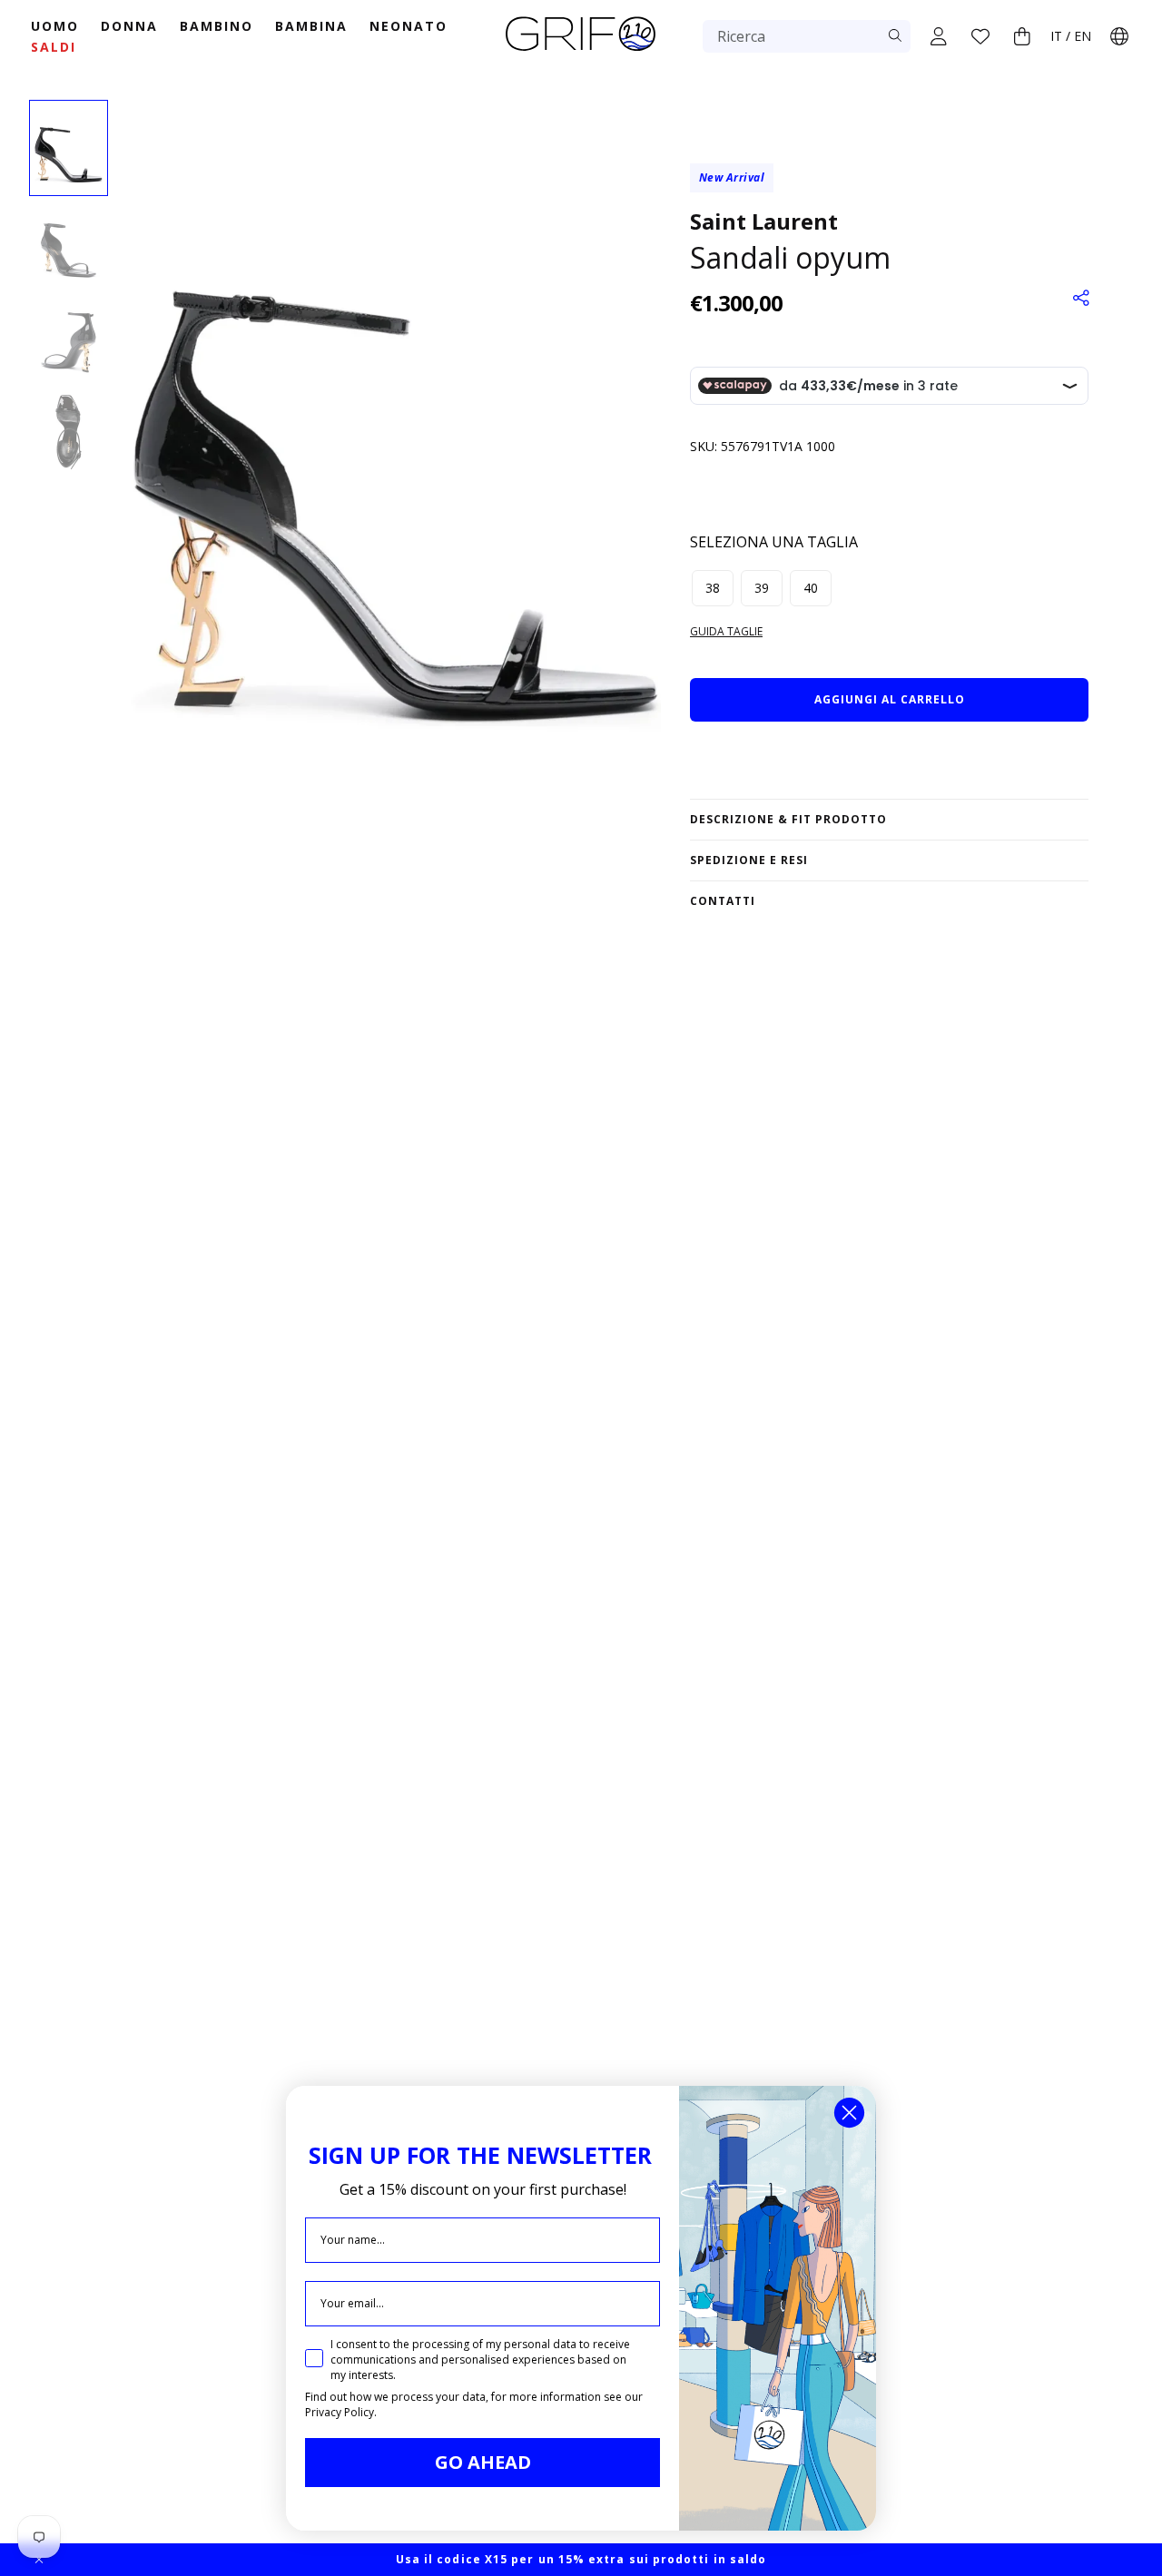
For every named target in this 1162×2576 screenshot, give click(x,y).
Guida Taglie (726, 631)
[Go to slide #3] (69, 339)
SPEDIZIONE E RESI (749, 860)
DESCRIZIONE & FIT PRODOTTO (788, 819)
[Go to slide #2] (69, 243)
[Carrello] (1022, 36)
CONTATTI (723, 901)
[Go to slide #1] (69, 148)
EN (1083, 36)
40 (811, 588)
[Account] (939, 36)
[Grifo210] (581, 53)
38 (713, 588)
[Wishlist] (980, 36)
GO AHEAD (483, 2462)
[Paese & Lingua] (1119, 36)
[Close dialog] (849, 2113)
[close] (39, 2560)
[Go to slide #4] (69, 434)
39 (762, 588)
